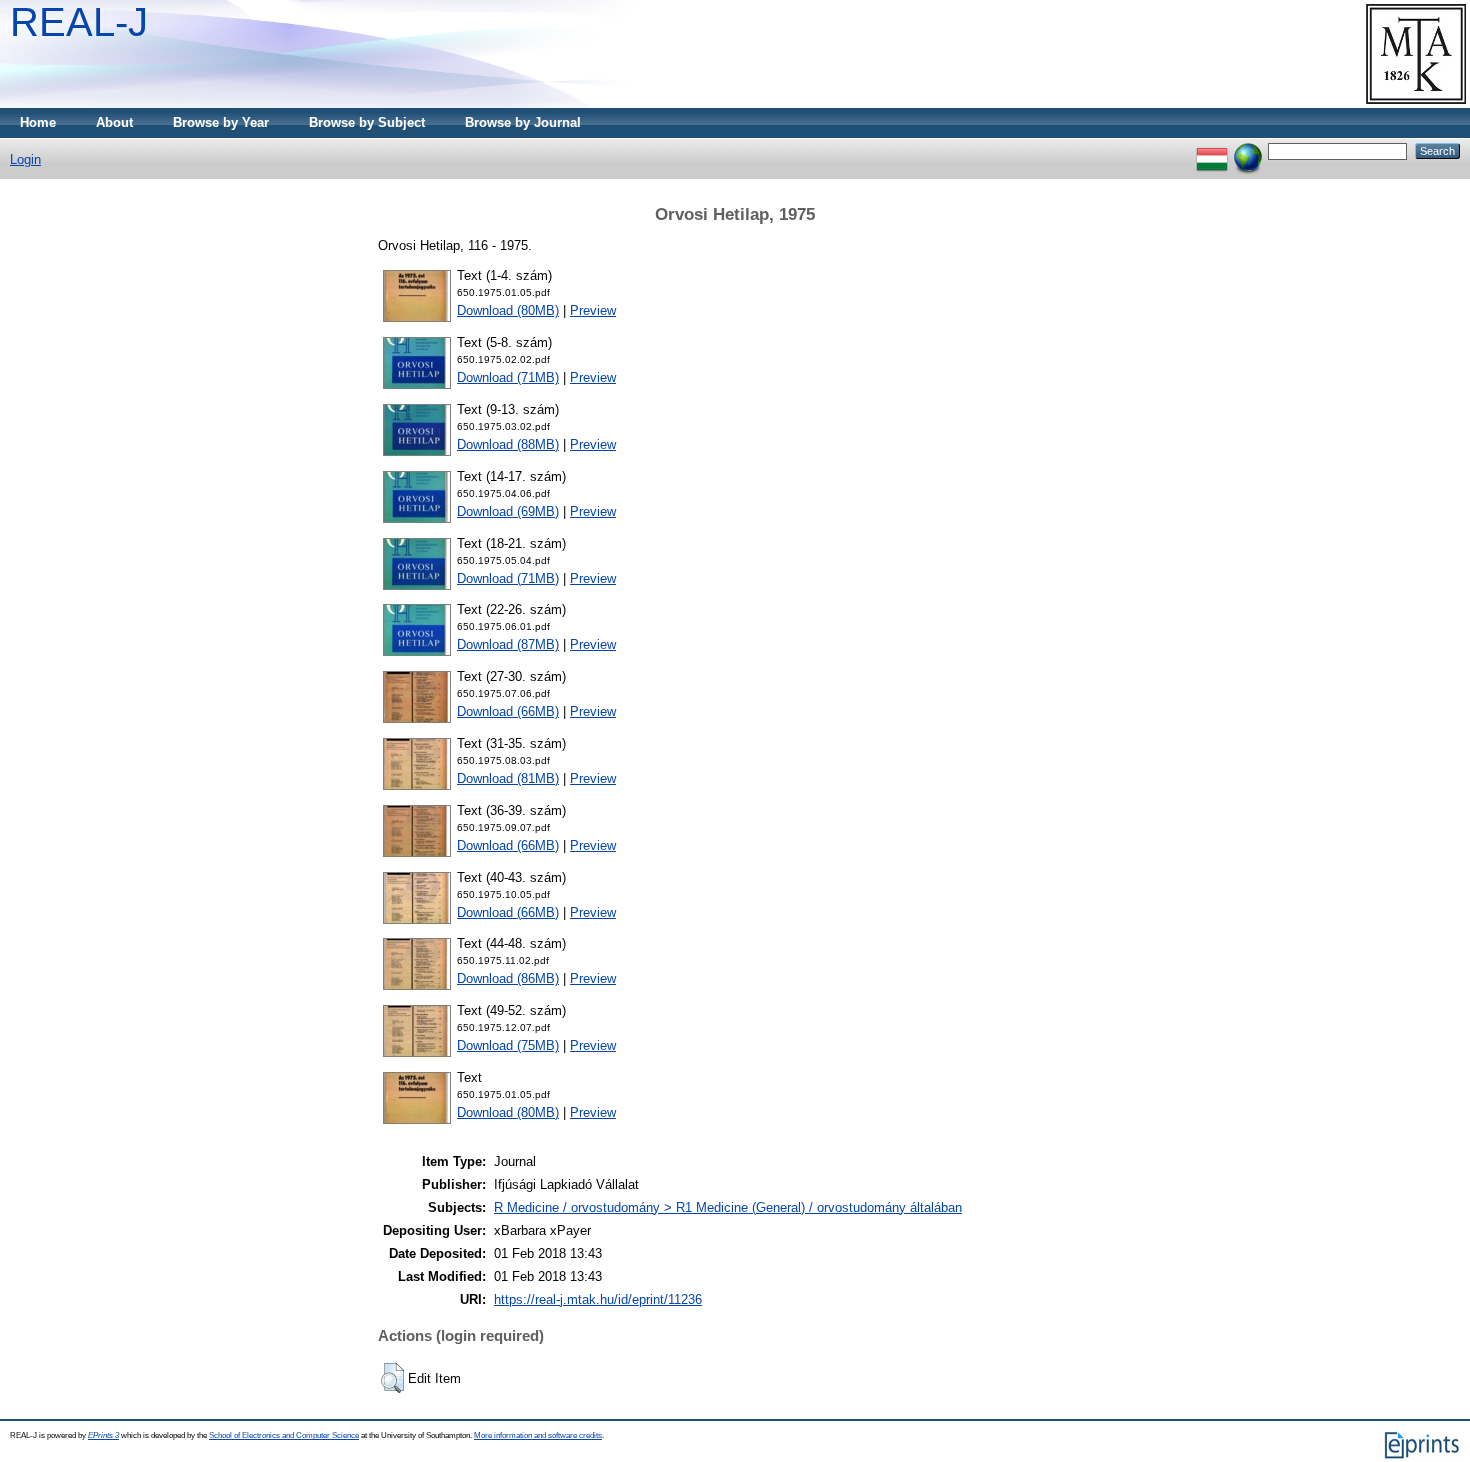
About (114, 122)
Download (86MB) (508, 978)
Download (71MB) (508, 377)
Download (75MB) (508, 1045)
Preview (593, 310)
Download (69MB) (508, 511)
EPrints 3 (103, 1435)
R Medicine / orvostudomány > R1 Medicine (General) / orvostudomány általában (728, 1207)
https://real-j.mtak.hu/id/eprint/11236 (598, 1299)
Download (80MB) (508, 310)
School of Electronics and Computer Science (284, 1435)
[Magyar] (1212, 150)
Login (25, 159)
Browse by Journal (523, 122)
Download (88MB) (508, 444)
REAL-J (79, 22)
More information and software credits (538, 1435)
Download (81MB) (508, 778)
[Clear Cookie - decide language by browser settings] (1248, 150)
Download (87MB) (508, 644)
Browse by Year (221, 122)
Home (38, 122)
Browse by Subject (367, 122)
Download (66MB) (508, 711)
